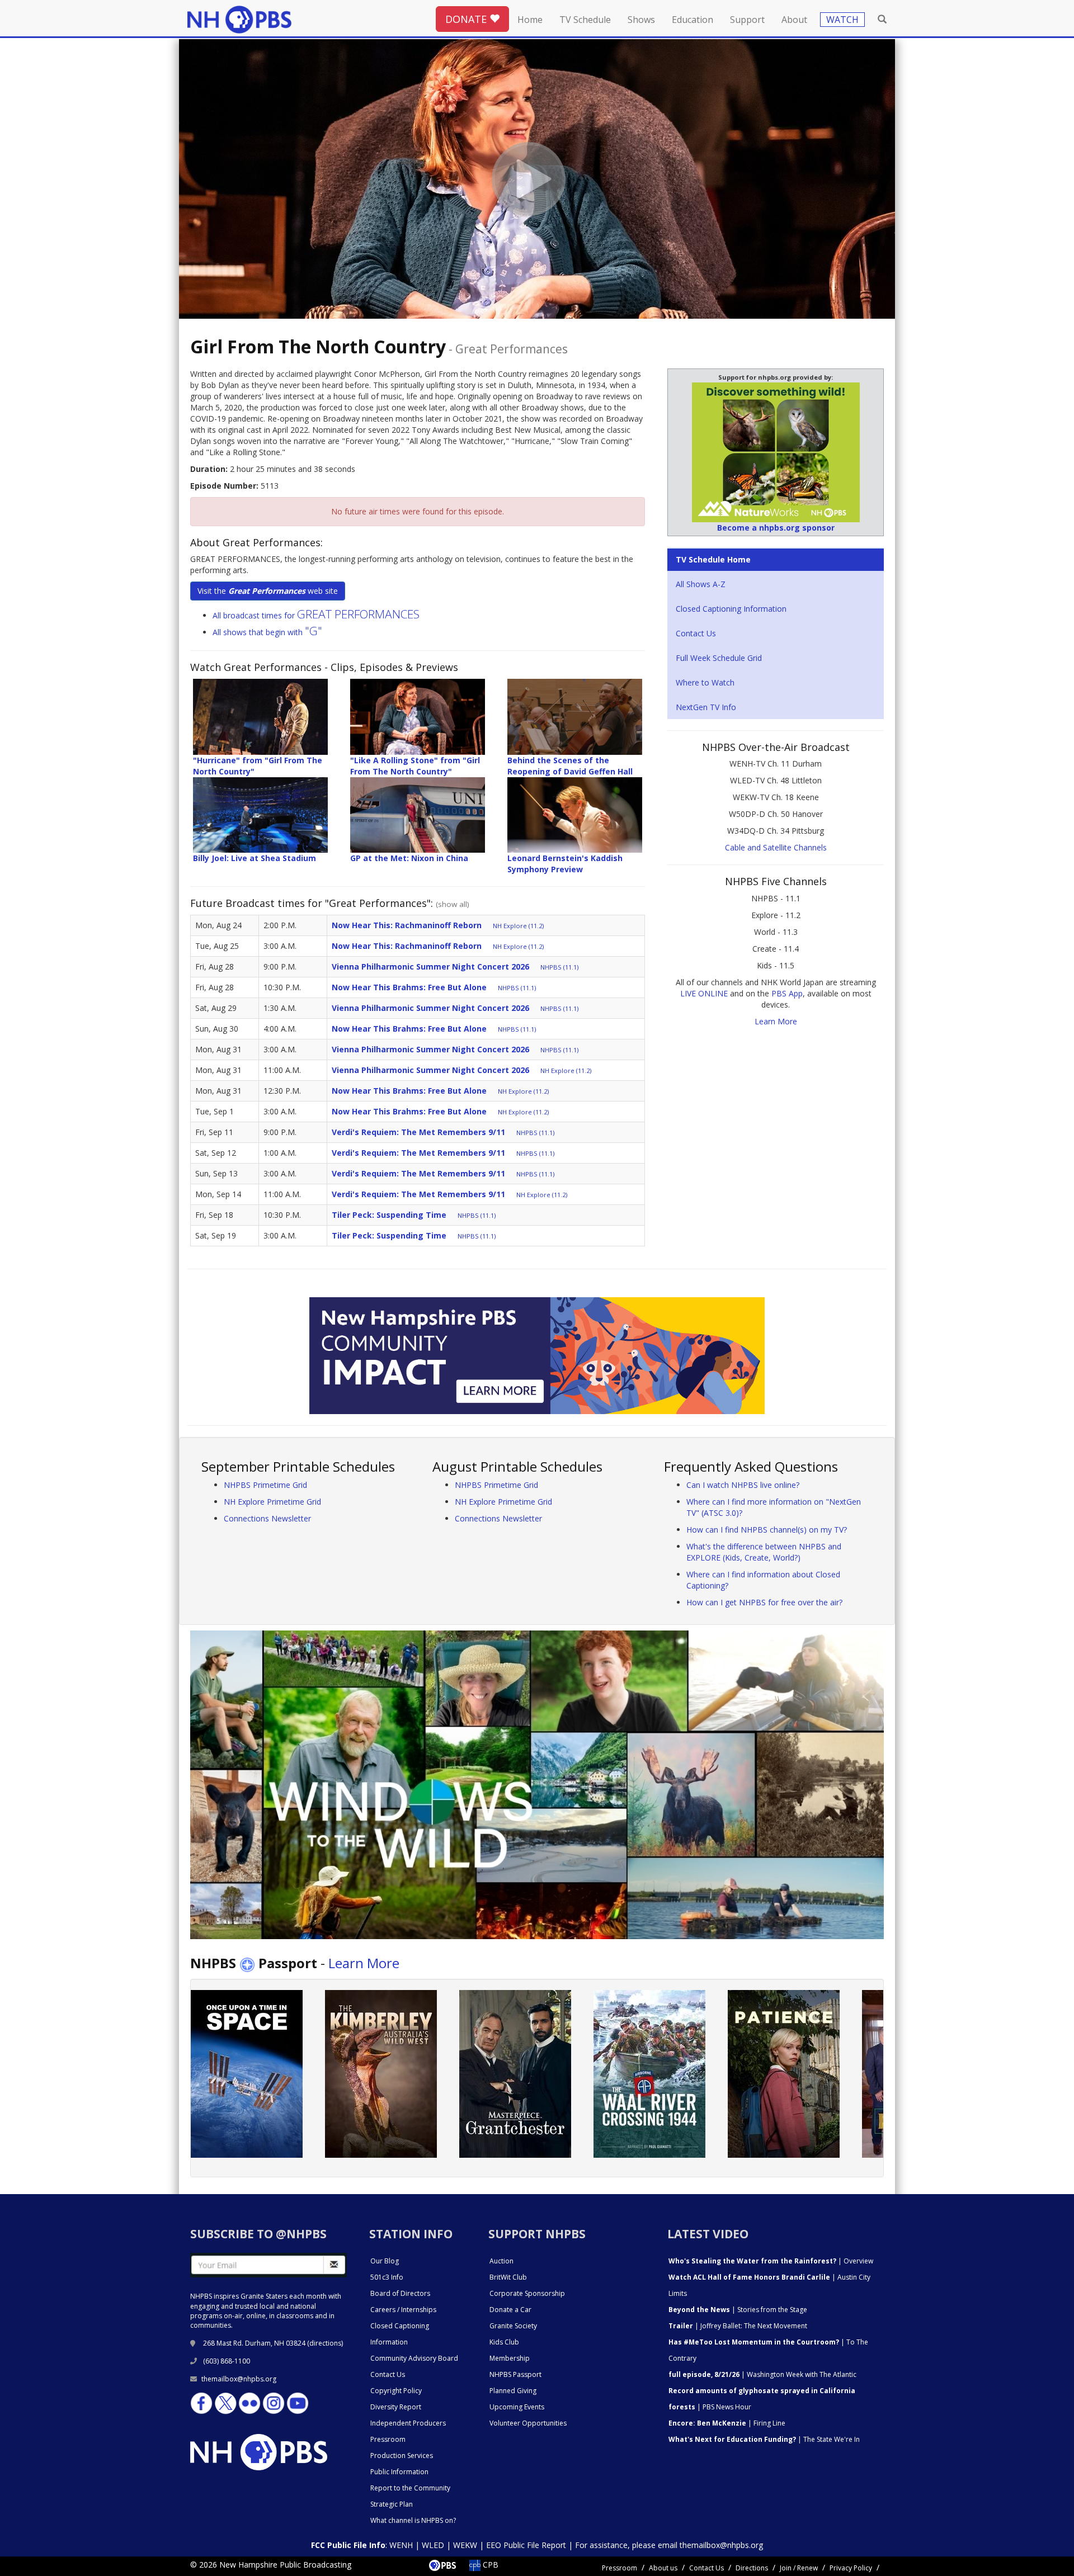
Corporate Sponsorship (527, 2293)
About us (663, 2568)
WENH (401, 2545)
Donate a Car (510, 2310)
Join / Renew (799, 2568)
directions (325, 2343)
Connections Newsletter (267, 1518)
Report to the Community (410, 2488)
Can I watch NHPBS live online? (743, 1485)
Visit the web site (268, 591)
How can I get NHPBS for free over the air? (764, 1602)
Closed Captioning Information (731, 609)
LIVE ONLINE (704, 993)
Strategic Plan (392, 2504)
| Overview (771, 2261)
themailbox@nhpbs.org (239, 2379)
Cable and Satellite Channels (776, 847)
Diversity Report (396, 2407)
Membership (510, 2358)
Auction (501, 2261)
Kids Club (504, 2342)
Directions (752, 2568)
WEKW (465, 2545)
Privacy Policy (851, 2568)
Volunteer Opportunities (528, 2423)
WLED (433, 2545)
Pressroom (388, 2439)
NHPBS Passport (515, 2374)
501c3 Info (387, 2277)
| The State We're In (764, 2439)
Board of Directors (400, 2293)
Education (693, 20)
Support (747, 20)
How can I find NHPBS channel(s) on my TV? (767, 1530)
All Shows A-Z (701, 584)
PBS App (787, 993)
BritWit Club (508, 2277)
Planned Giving (513, 2391)
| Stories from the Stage (738, 2310)
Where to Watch (705, 682)
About (794, 20)
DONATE (467, 19)
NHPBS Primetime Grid (265, 1485)
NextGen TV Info (706, 707)
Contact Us (696, 633)
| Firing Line (727, 2423)
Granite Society (513, 2326)
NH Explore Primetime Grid (272, 1502)
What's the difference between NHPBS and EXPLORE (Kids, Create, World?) (764, 1552)
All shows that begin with (267, 632)
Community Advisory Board (414, 2358)
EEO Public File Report (526, 2545)
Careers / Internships (403, 2310)
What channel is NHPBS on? (413, 2520)
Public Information (399, 2472)
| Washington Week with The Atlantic (762, 2374)
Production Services (402, 2456)
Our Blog (385, 2261)
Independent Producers (408, 2423)
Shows (641, 20)
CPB (489, 2565)
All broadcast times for (316, 615)
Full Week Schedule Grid (719, 658)
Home (530, 20)
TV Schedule (585, 20)
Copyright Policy (396, 2391)
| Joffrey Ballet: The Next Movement (738, 2326)
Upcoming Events (517, 2407)
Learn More (776, 1021)
